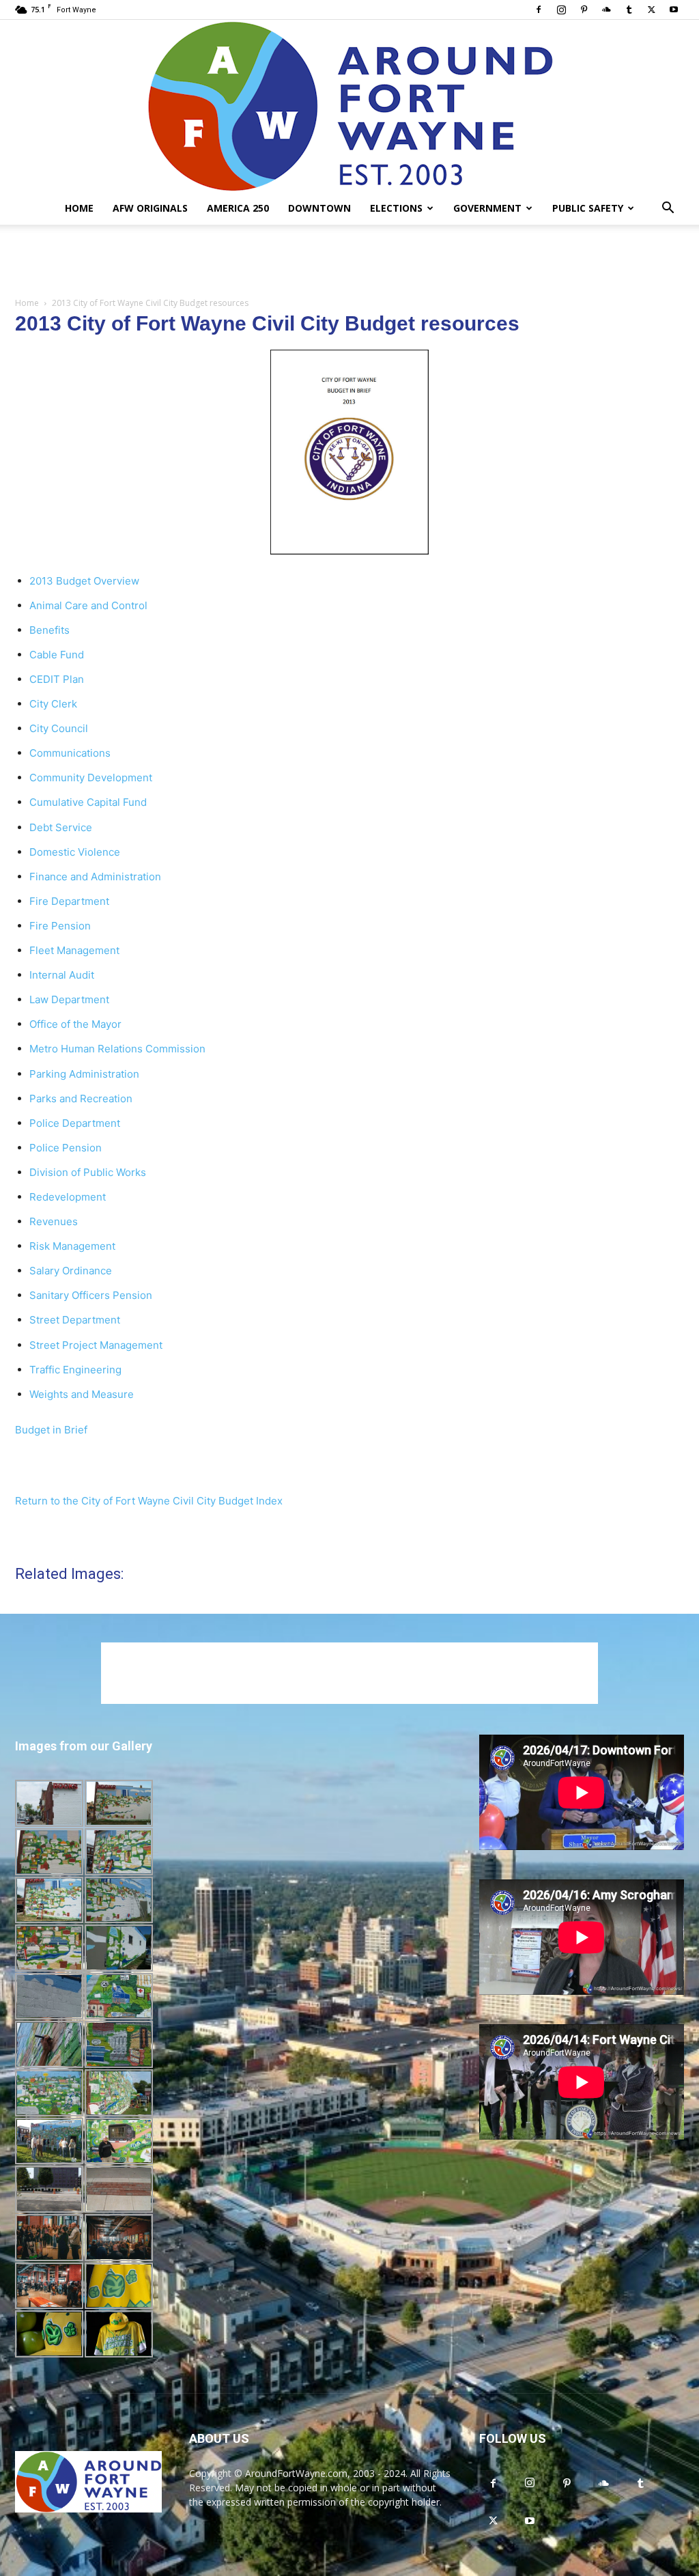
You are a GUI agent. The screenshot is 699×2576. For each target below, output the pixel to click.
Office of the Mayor (75, 1024)
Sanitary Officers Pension (91, 1295)
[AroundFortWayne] (349, 106)
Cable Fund (57, 655)
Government (487, 208)
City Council (59, 728)
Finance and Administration (95, 877)
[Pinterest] (584, 10)
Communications (70, 753)
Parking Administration (84, 1074)
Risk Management (72, 1246)
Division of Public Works (88, 1172)
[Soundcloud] (606, 10)
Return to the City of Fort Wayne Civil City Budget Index (149, 1501)
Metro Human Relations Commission (117, 1049)
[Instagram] (561, 10)
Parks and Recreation (81, 1098)
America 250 (238, 208)
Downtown (319, 208)
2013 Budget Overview (84, 581)
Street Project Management (96, 1345)
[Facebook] (539, 10)
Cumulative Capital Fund (88, 802)
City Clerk (53, 704)
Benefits (49, 630)
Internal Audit (62, 975)
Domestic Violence (75, 852)
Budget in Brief (51, 1430)
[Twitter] (651, 10)
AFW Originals (150, 208)
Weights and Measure (82, 1394)
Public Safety (588, 208)
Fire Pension (60, 926)
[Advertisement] (349, 262)
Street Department (75, 1320)
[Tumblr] (629, 10)
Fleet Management (74, 950)
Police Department (75, 1123)
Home (79, 208)
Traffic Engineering (75, 1370)
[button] (668, 209)
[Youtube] (674, 10)
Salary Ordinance (71, 1271)
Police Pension (66, 1148)
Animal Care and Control (88, 605)
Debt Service (61, 827)
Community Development (91, 778)
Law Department (69, 999)
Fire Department (69, 901)
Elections (396, 208)
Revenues (54, 1221)
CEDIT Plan (57, 679)
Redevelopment (68, 1197)
